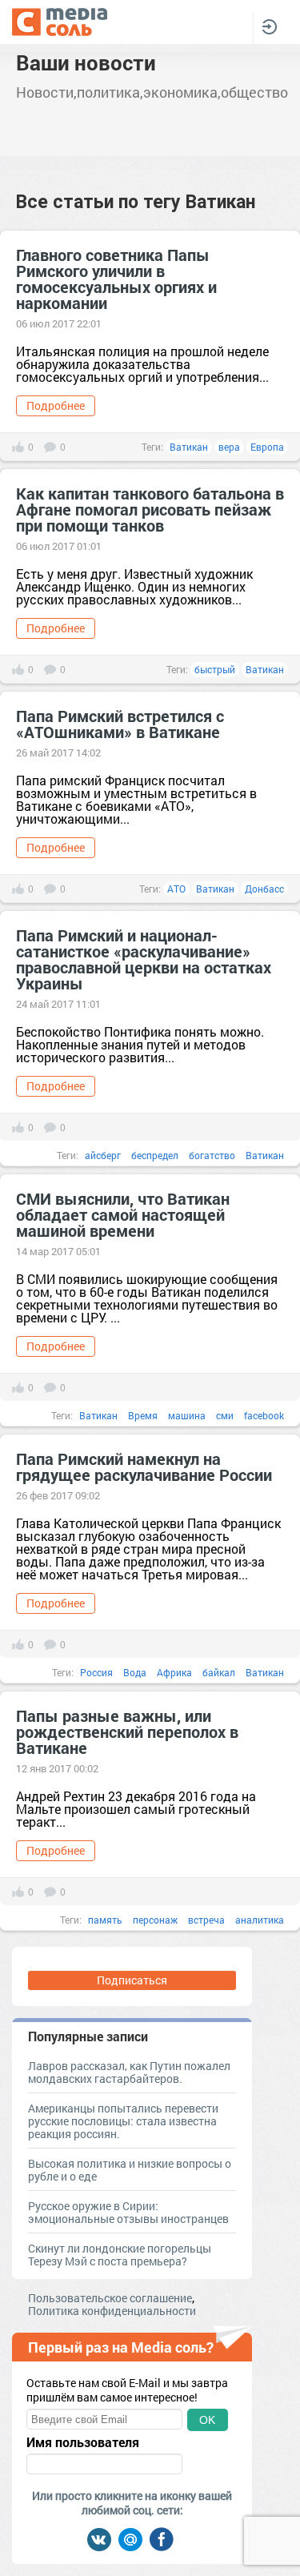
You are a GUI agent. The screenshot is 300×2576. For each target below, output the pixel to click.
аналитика (260, 1920)
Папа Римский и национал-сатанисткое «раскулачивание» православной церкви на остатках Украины (144, 959)
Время (143, 1415)
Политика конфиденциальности (112, 2311)
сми (225, 1415)
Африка (174, 1672)
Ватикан (189, 447)
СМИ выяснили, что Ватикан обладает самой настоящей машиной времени (123, 1214)
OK (207, 2420)
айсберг (103, 1155)
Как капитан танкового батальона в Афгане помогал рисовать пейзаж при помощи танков (150, 509)
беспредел (155, 1155)
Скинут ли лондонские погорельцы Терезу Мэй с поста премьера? (120, 2255)
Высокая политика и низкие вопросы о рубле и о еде (130, 2170)
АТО (176, 889)
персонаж (155, 1920)
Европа (267, 447)
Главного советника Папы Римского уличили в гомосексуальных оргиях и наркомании (116, 279)
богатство (212, 1155)
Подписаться (132, 1980)
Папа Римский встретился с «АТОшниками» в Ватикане (120, 724)
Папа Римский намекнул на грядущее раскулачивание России (144, 1467)
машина (187, 1415)
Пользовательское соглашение (110, 2298)
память (105, 1920)
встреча (206, 1920)
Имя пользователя (83, 2442)
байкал (219, 1672)
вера (229, 447)
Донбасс (264, 889)
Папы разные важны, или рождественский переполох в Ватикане (127, 1731)
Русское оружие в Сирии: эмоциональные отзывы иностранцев (128, 2212)
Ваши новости (86, 62)
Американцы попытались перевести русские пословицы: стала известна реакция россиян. (123, 2121)
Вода (135, 1672)
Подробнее (56, 405)
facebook (264, 1415)
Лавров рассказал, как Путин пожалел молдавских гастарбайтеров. (129, 2072)
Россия (96, 1672)
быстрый (215, 669)
